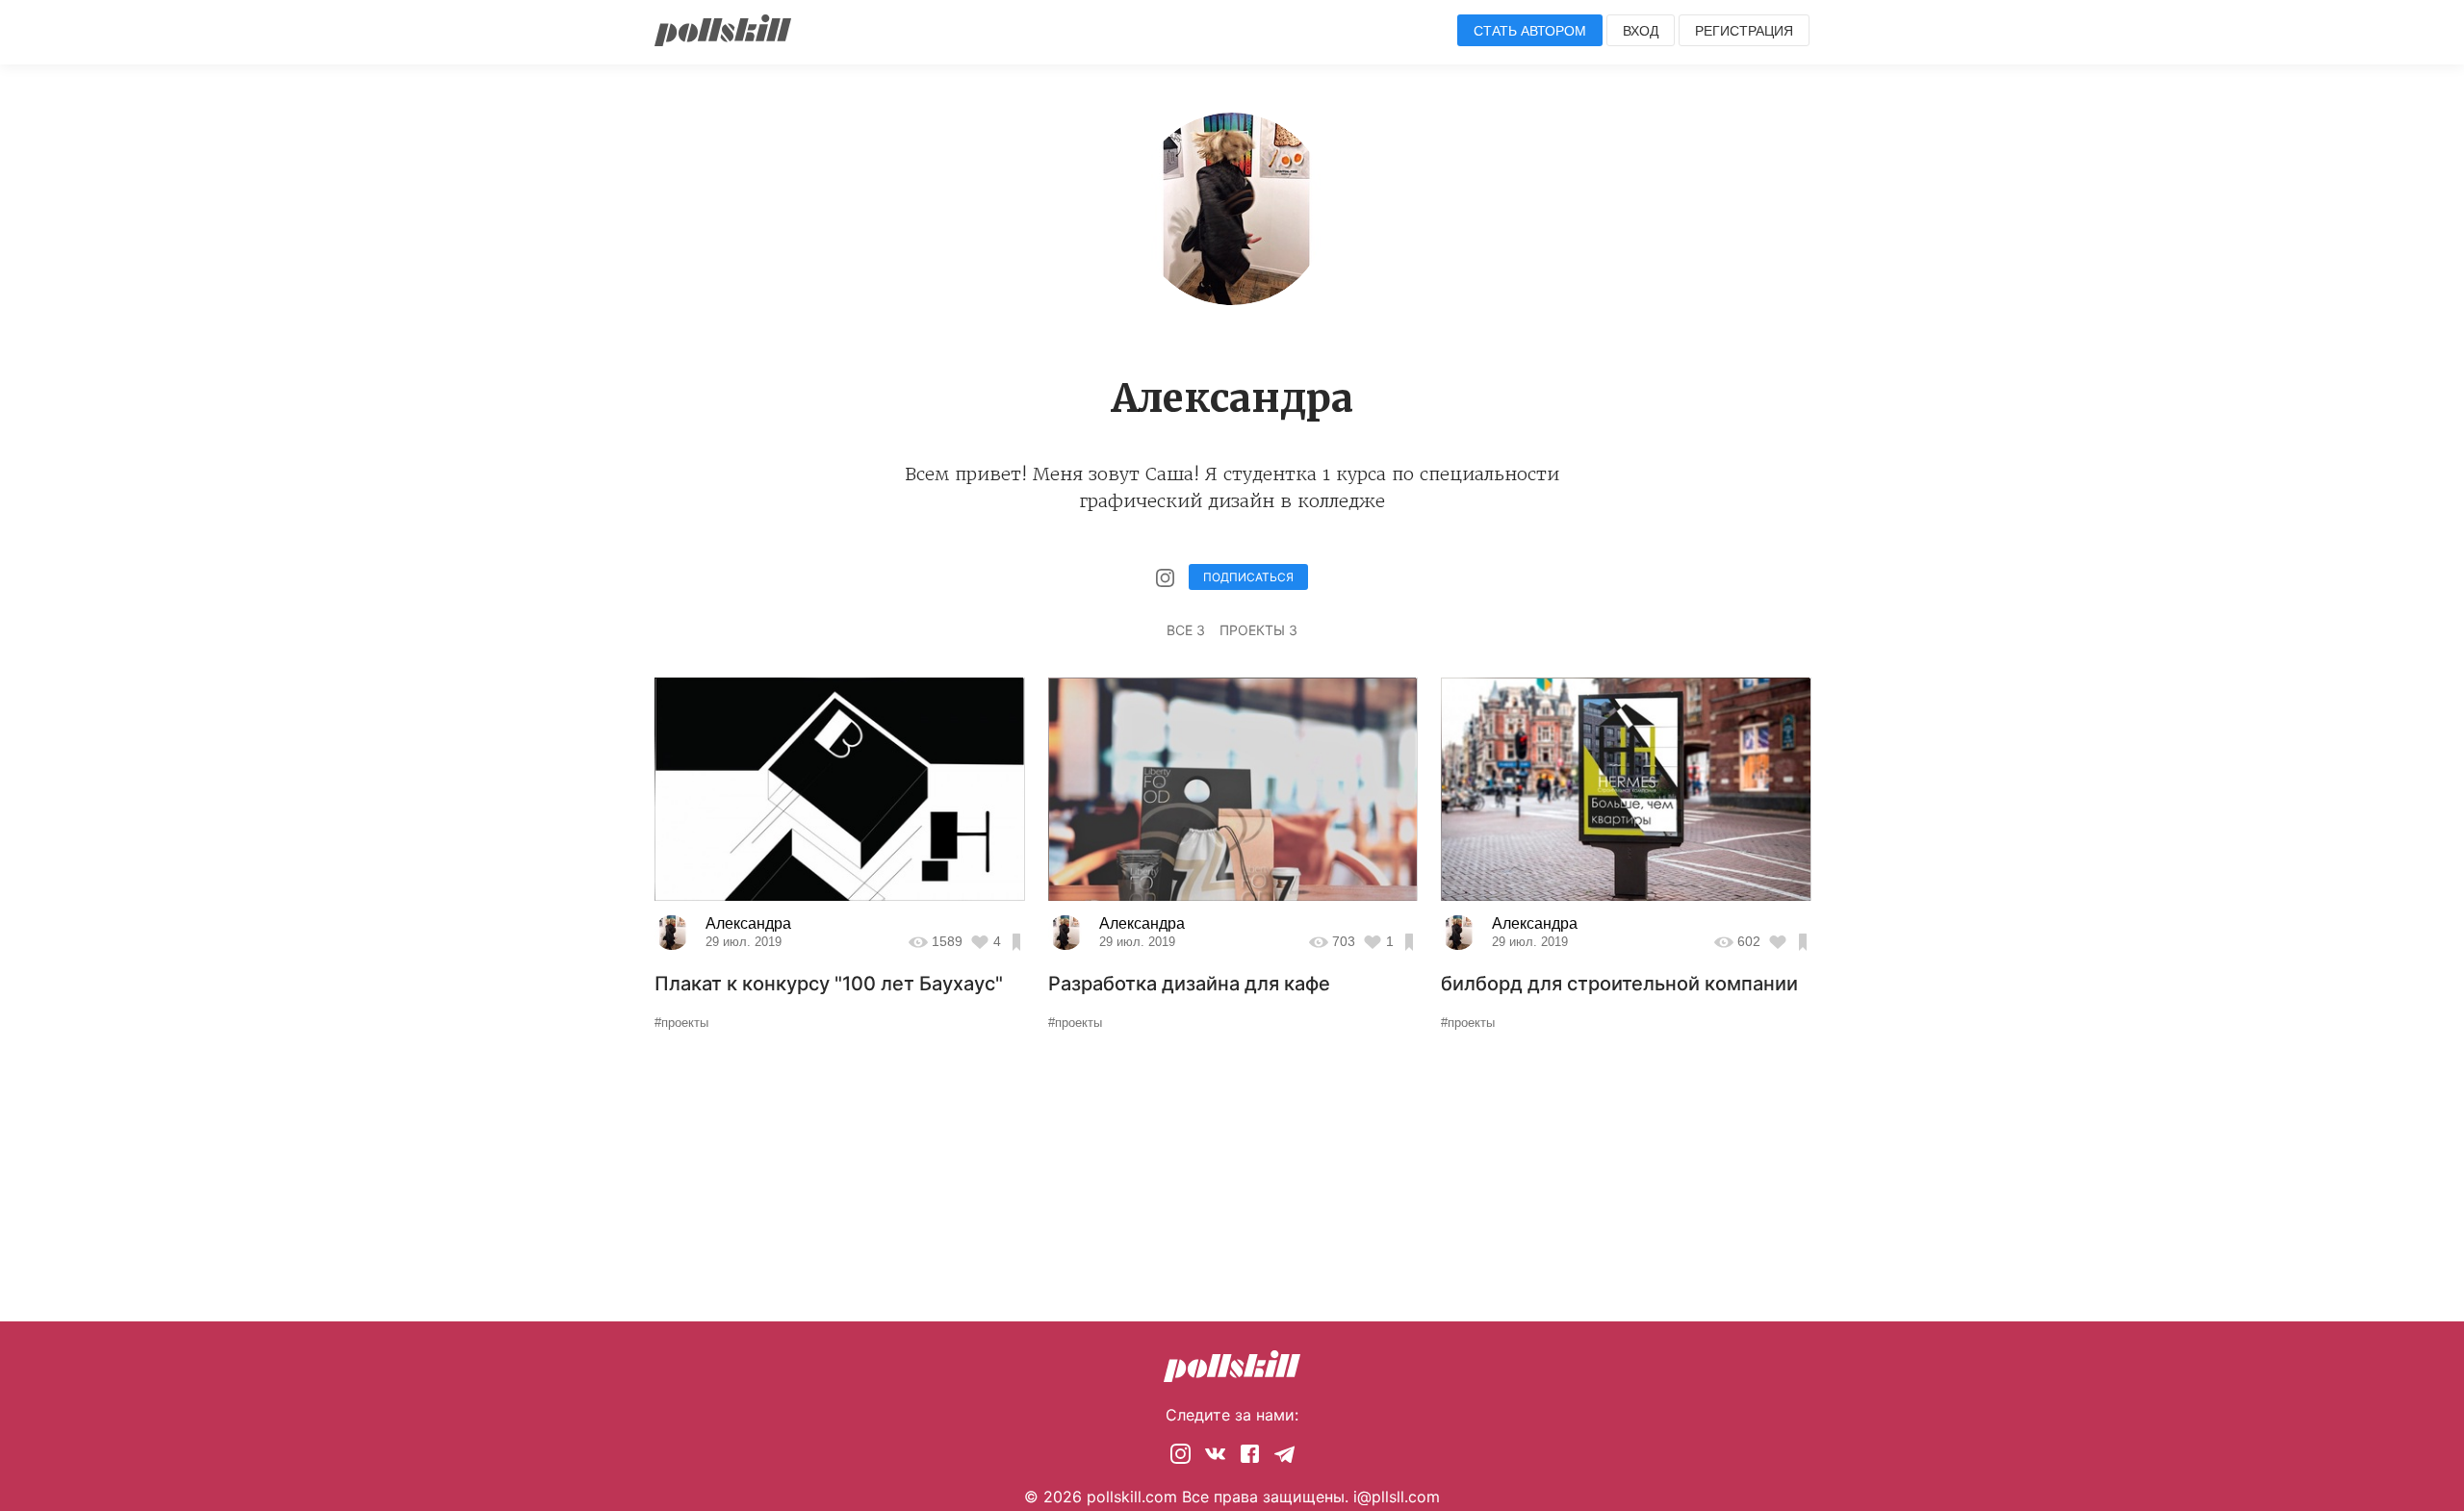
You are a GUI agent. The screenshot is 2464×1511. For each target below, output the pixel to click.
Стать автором (1530, 31)
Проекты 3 (1258, 630)
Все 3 (1186, 630)
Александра (748, 923)
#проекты (681, 1023)
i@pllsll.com (1397, 1497)
